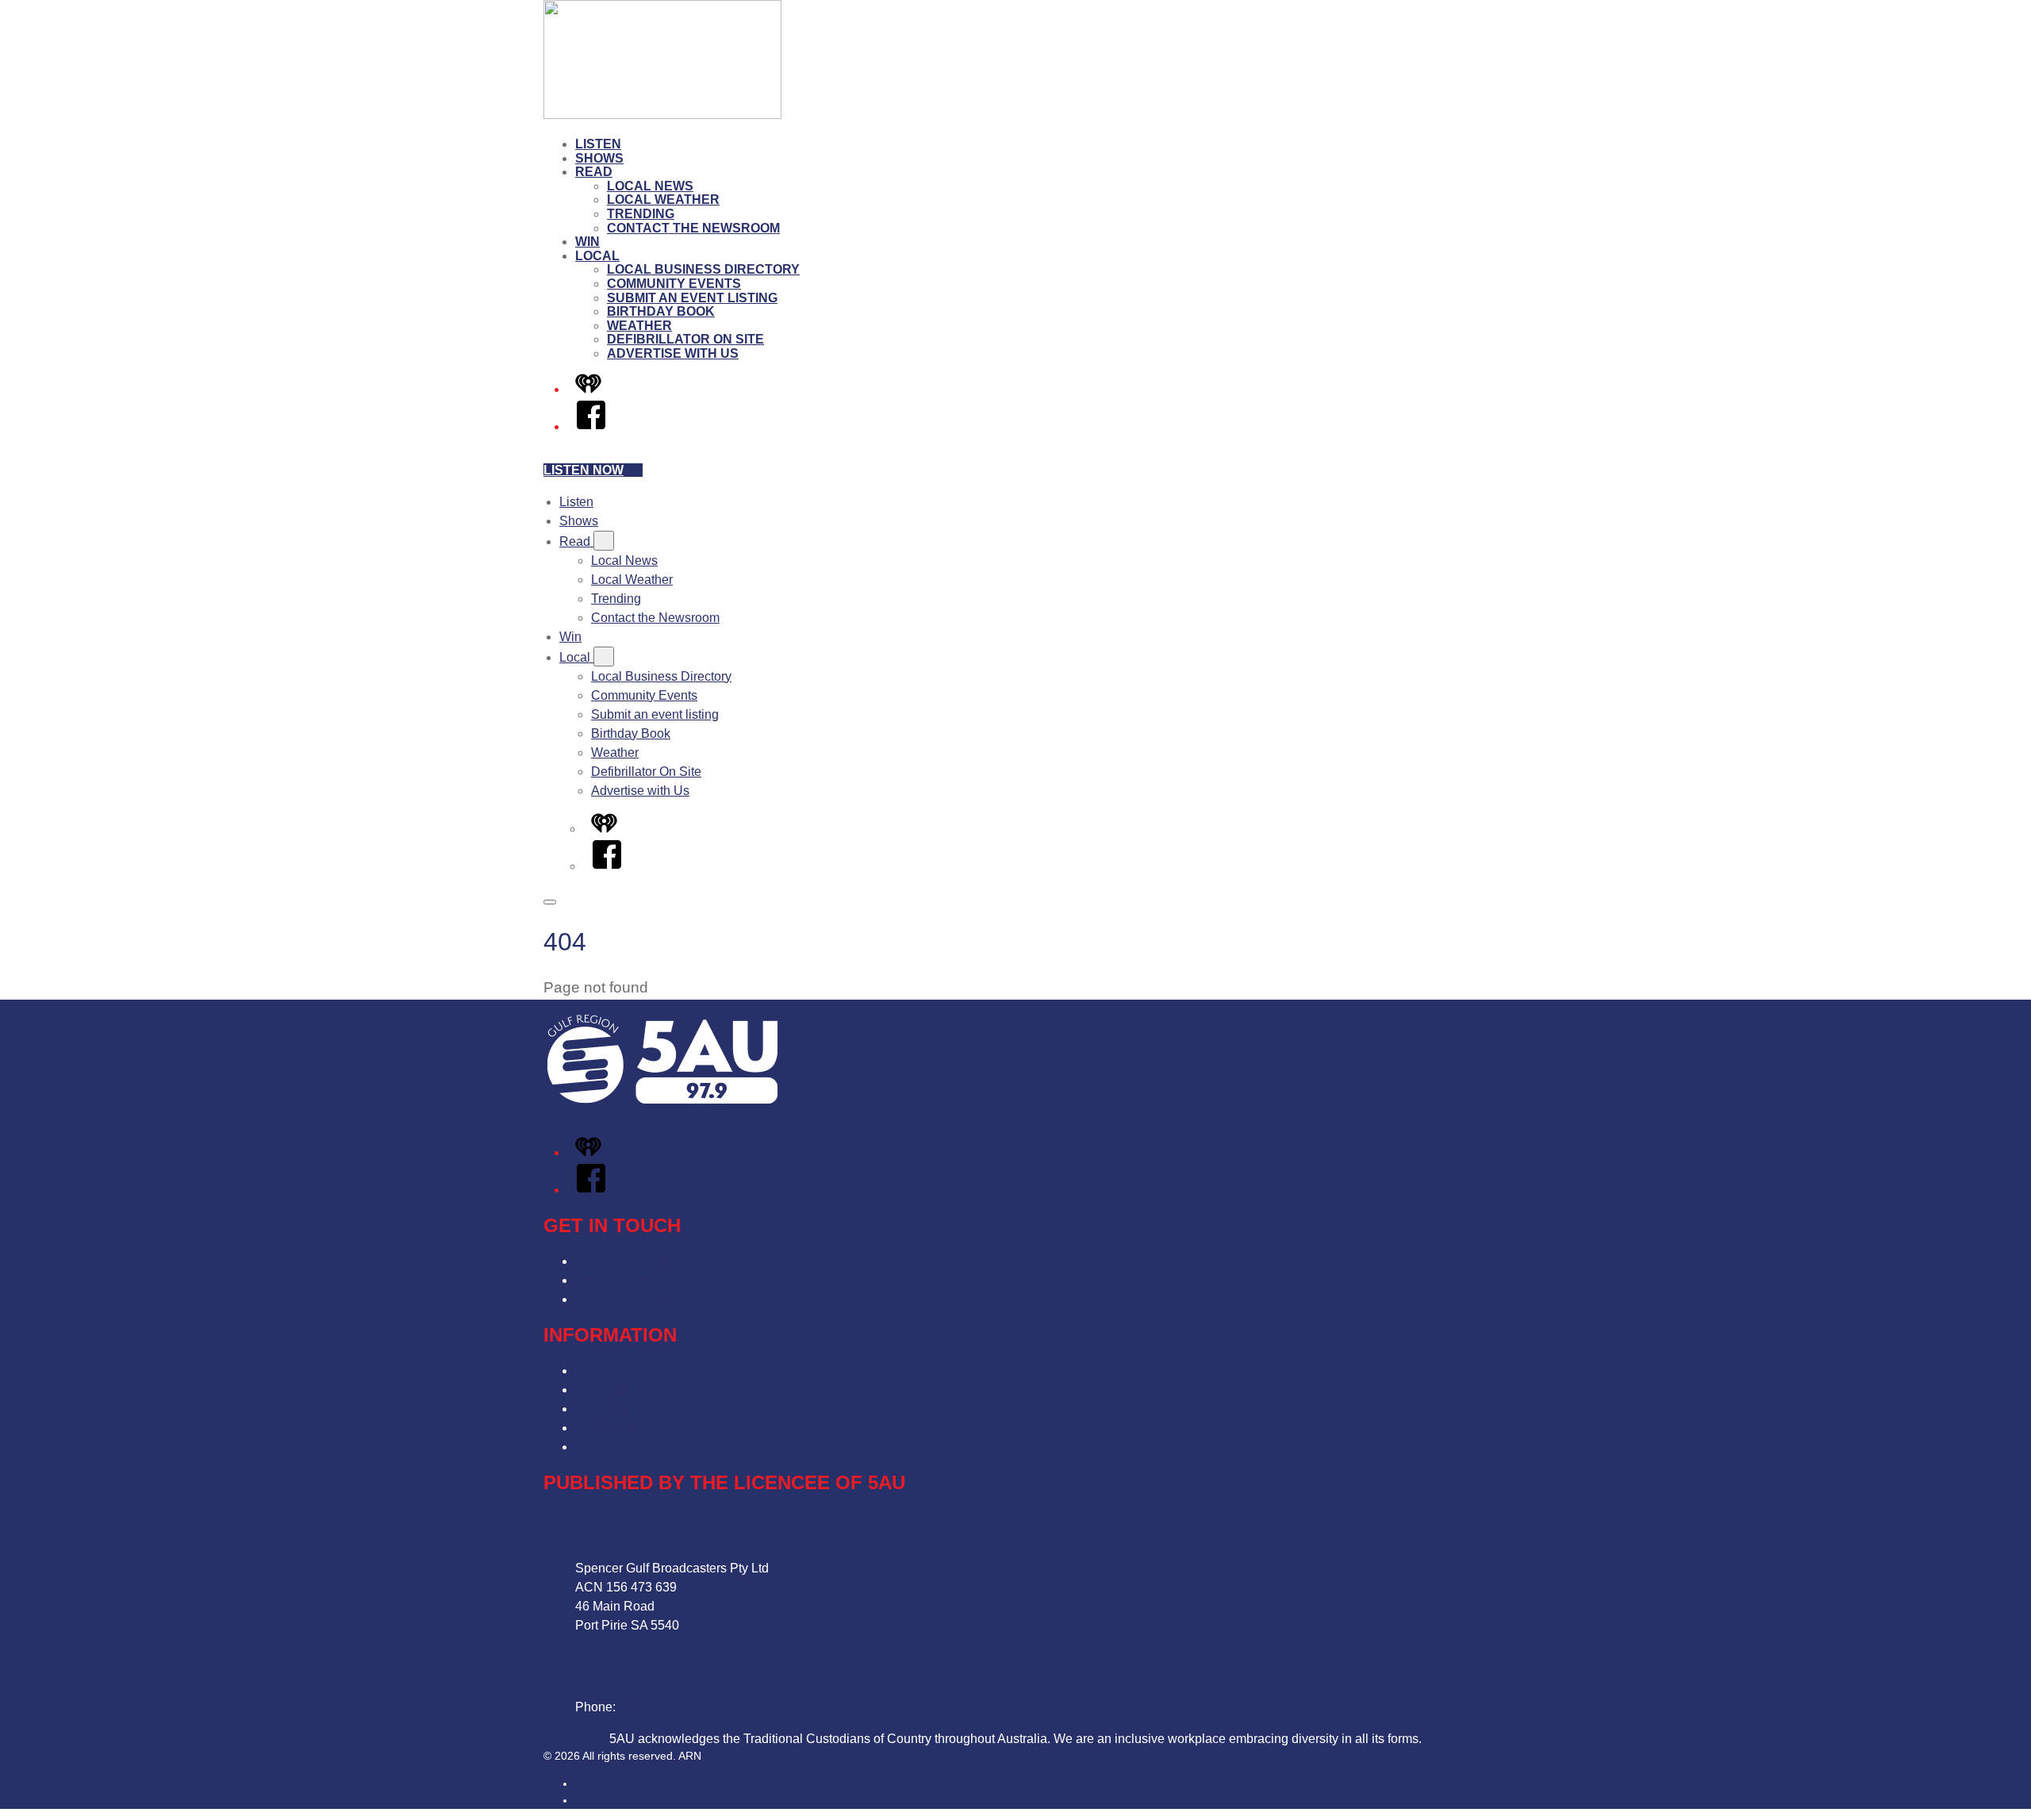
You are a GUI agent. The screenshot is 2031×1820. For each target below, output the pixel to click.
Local (597, 256)
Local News (650, 186)
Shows (599, 158)
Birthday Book (661, 311)
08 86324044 (656, 1707)
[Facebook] (591, 426)
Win (587, 242)
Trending (641, 214)
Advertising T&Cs (625, 1409)
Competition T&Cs (627, 1390)
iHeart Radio (607, 1800)
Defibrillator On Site (685, 339)
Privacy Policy (615, 1371)
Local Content (614, 1447)
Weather (639, 326)
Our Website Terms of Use (649, 1428)
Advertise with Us (673, 353)
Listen (598, 144)
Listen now (584, 470)
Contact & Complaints (637, 1261)
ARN (587, 1784)
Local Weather (663, 200)
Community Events (674, 284)
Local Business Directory (703, 269)
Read (594, 172)
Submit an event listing (692, 298)
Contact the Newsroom (693, 228)
